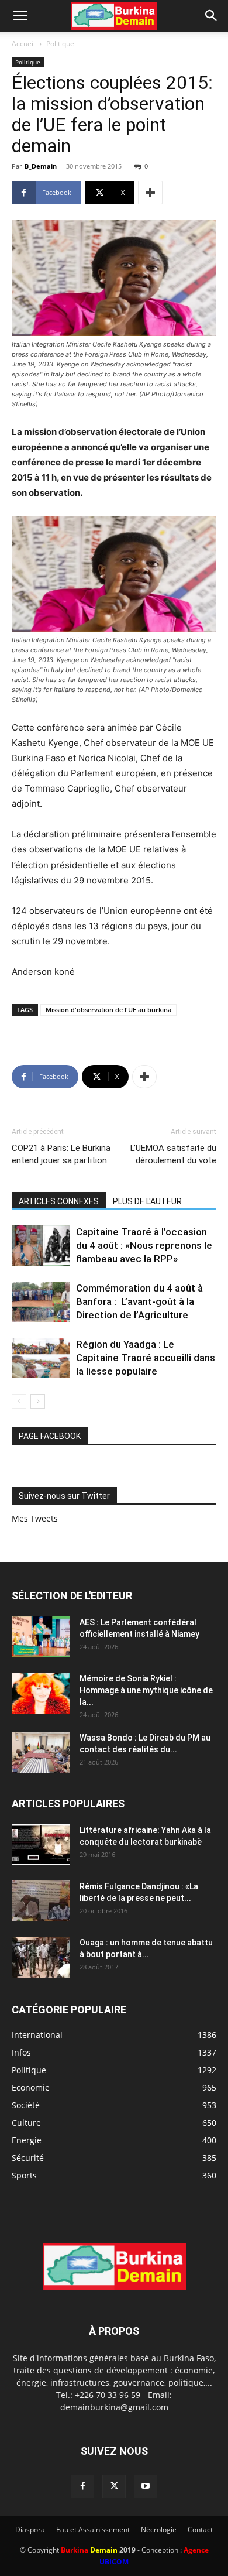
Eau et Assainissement (93, 2529)
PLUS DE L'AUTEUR (147, 1201)
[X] (114, 2486)
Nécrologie (159, 2529)
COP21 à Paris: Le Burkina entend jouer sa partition (61, 1154)
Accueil (23, 44)
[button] (20, 16)
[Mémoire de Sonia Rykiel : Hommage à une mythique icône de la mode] (41, 1693)
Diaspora (30, 2529)
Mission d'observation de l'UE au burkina (108, 1010)
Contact (200, 2529)
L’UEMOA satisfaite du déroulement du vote (173, 1154)
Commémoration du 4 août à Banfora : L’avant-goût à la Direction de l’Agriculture (139, 1301)
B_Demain (41, 166)
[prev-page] (19, 1401)
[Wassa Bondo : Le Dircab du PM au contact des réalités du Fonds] (41, 1752)
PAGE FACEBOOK (50, 1436)
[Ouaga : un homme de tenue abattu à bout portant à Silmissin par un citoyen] (41, 1957)
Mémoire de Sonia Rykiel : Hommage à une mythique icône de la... (146, 1690)
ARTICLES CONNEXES (59, 1201)
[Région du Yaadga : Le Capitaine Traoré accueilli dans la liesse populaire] (41, 1358)
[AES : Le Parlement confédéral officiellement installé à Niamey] (41, 1637)
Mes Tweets (35, 1518)
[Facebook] (82, 2486)
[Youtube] (146, 2486)
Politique (60, 44)
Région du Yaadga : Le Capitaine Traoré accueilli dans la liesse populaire (146, 1358)
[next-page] (38, 1401)
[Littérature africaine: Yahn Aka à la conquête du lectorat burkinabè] (41, 1845)
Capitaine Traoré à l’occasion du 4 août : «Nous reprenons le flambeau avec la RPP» (144, 1245)
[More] (150, 193)
